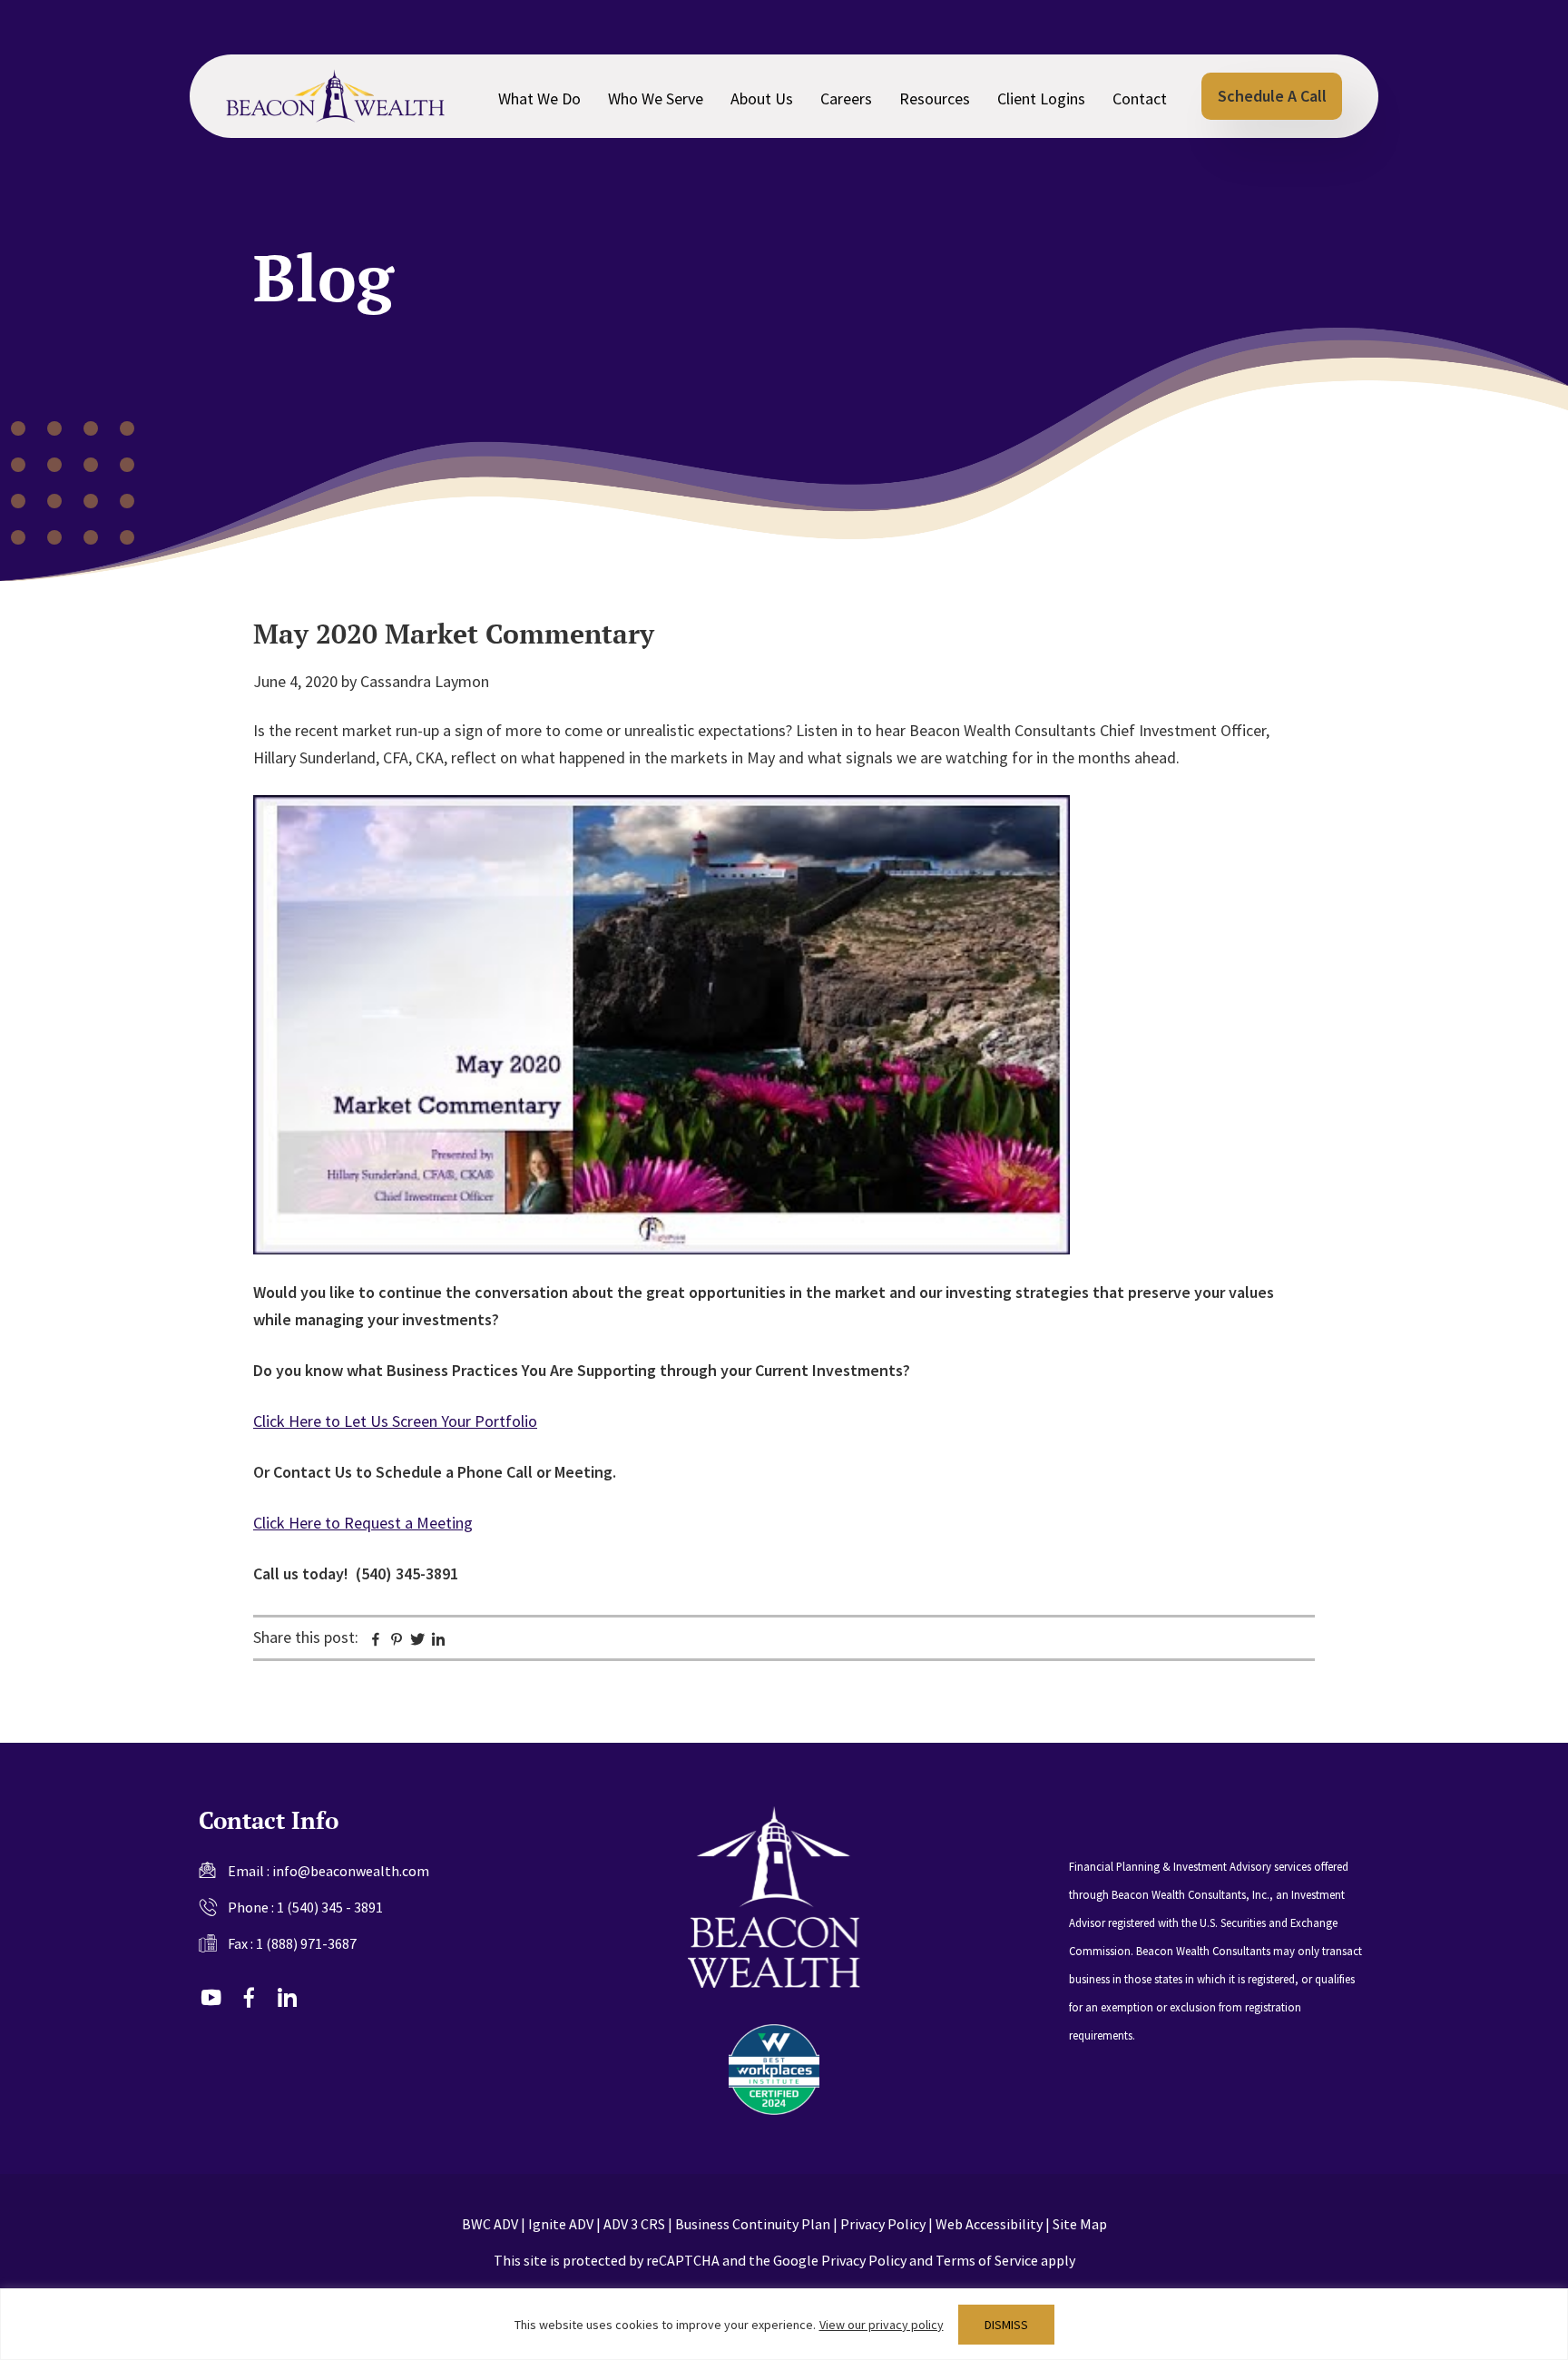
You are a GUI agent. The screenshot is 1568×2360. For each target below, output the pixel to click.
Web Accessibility (989, 2224)
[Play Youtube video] (661, 1025)
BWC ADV (490, 2224)
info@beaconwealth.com (351, 1871)
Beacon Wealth (335, 96)
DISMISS (1006, 2325)
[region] (784, 2324)
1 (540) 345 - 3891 (330, 1907)
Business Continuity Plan (753, 2224)
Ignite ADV (561, 2224)
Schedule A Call (1272, 96)
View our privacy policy (882, 2325)
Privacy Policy (883, 2224)
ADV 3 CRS (634, 2224)
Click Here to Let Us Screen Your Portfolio (395, 1421)
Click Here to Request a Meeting (363, 1523)
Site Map (1080, 2224)
